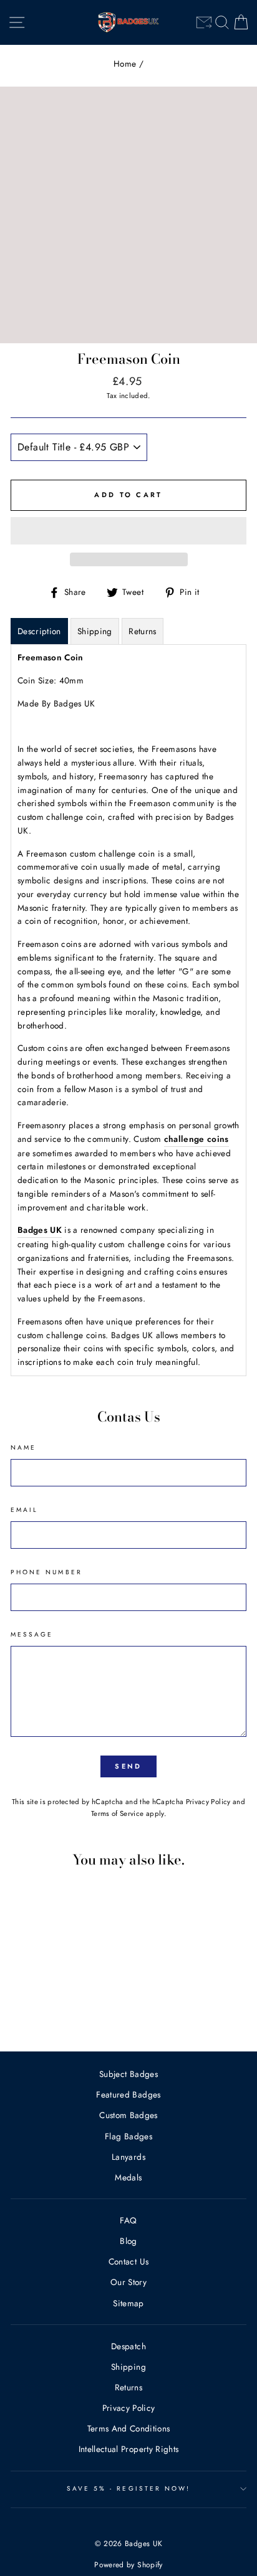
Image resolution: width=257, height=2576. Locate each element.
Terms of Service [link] (117, 1813)
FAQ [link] (128, 2220)
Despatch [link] (128, 2346)
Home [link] (125, 64)
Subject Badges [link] (128, 2074)
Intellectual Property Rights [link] (129, 2449)
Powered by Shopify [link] (128, 2565)
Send (128, 1766)
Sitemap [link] (128, 2303)
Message (32, 1634)
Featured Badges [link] (128, 2094)
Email (24, 1510)
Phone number (46, 1572)
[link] (204, 22)
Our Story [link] (128, 2282)
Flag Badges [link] (128, 2136)
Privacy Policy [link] (208, 1802)
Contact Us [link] (128, 2261)
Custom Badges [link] (128, 2115)
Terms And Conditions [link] (129, 2428)
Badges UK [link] (40, 1230)
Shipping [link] (128, 2367)
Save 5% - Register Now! (128, 2488)
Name (23, 1447)
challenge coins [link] (196, 1139)
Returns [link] (128, 2387)
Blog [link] (128, 2241)
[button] (128, 531)
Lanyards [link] (128, 2157)
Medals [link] (128, 2177)
